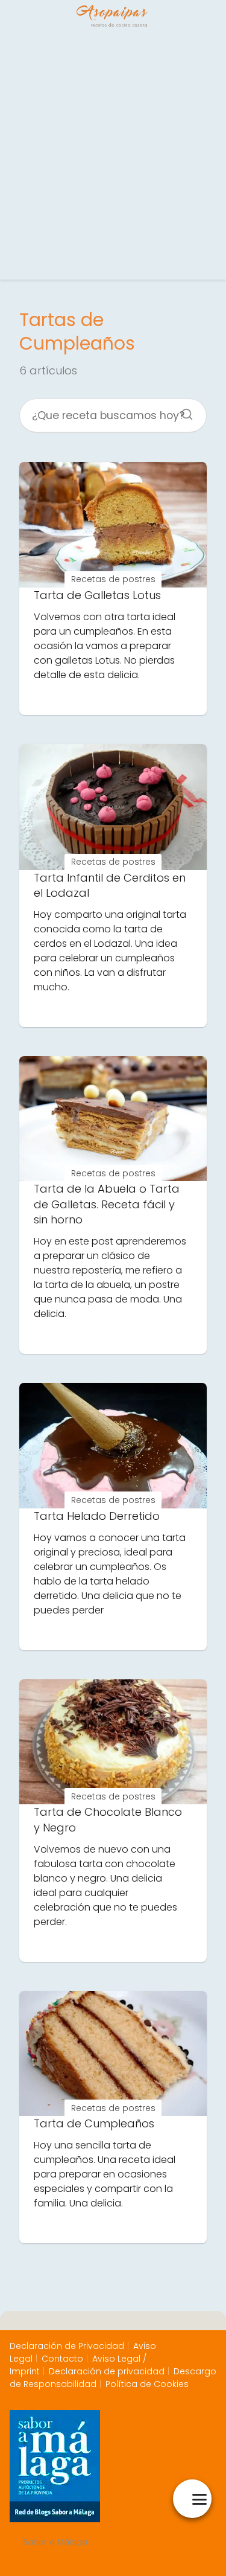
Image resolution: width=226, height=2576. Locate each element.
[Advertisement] (113, 156)
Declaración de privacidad (107, 2371)
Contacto (62, 2359)
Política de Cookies (147, 2384)
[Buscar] (183, 411)
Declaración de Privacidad (67, 2346)
